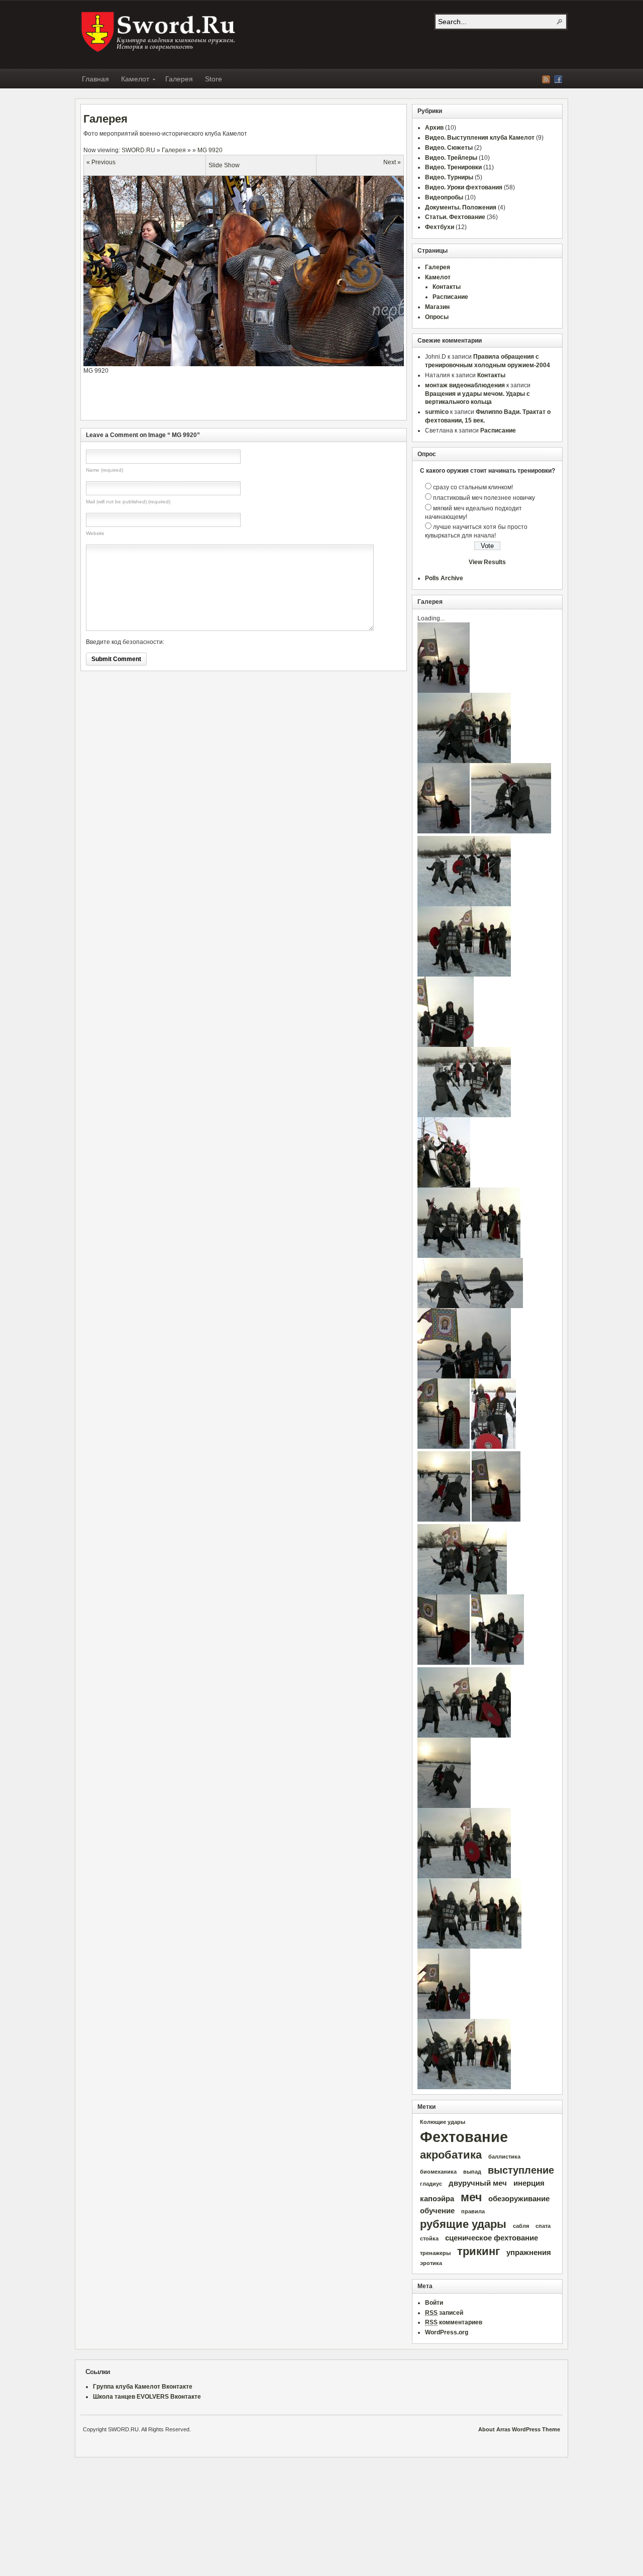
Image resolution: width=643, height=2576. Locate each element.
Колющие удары (443, 2122)
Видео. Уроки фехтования (464, 187)
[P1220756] (444, 1520)
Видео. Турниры (449, 177)
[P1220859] (496, 1520)
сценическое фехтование (492, 2238)
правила (473, 2211)
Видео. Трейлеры (451, 158)
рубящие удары (463, 2224)
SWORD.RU (159, 32)
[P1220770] (464, 904)
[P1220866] (444, 831)
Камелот (132, 80)
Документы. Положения (461, 207)
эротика (431, 2263)
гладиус (431, 2184)
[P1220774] (464, 1736)
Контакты (447, 287)
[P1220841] (494, 1447)
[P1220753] (444, 1806)
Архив (434, 128)
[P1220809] (444, 2017)
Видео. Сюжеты (449, 148)
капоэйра (437, 2199)
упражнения (529, 2252)
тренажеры (435, 2253)
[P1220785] (498, 1663)
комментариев (454, 2322)
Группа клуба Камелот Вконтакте (143, 2387)
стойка (429, 2238)
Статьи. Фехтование (455, 217)
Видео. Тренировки (453, 167)
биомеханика (438, 2172)
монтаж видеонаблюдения (465, 385)
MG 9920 (210, 150)
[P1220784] (444, 691)
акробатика (451, 2155)
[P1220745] (511, 831)
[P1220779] (469, 1947)
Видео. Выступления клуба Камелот (480, 138)
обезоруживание (519, 2199)
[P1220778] (464, 2087)
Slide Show (224, 165)
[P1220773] (464, 1876)
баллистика (504, 2157)
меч (471, 2197)
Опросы (437, 317)
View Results (487, 562)
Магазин (437, 307)
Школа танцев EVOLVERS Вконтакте (147, 2397)
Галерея (179, 79)
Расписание (450, 297)
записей (444, 2313)
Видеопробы (444, 197)
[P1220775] (464, 761)
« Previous (101, 162)
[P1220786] (446, 1045)
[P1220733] (470, 1306)
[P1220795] (464, 1376)
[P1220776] (464, 975)
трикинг (478, 2251)
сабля (521, 2226)
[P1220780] (469, 1256)
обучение (437, 2211)
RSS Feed (546, 79)
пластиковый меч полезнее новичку (484, 498)
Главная (95, 79)
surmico (437, 412)
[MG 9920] (259, 364)
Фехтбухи (440, 227)
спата (543, 2226)
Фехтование (464, 2137)
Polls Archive (444, 578)
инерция (529, 2183)
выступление (521, 2170)
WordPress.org (447, 2332)
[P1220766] (464, 1115)
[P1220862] (444, 1663)
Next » (392, 162)
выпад (472, 2172)
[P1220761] (462, 1592)
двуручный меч (478, 2183)
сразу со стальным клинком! (473, 487)
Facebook (558, 79)
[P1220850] (444, 1447)
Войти (434, 2303)
